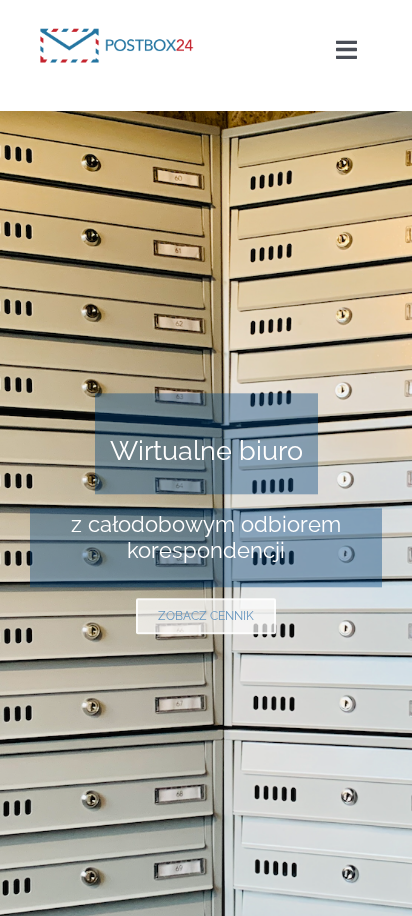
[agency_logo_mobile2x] (119, 22)
